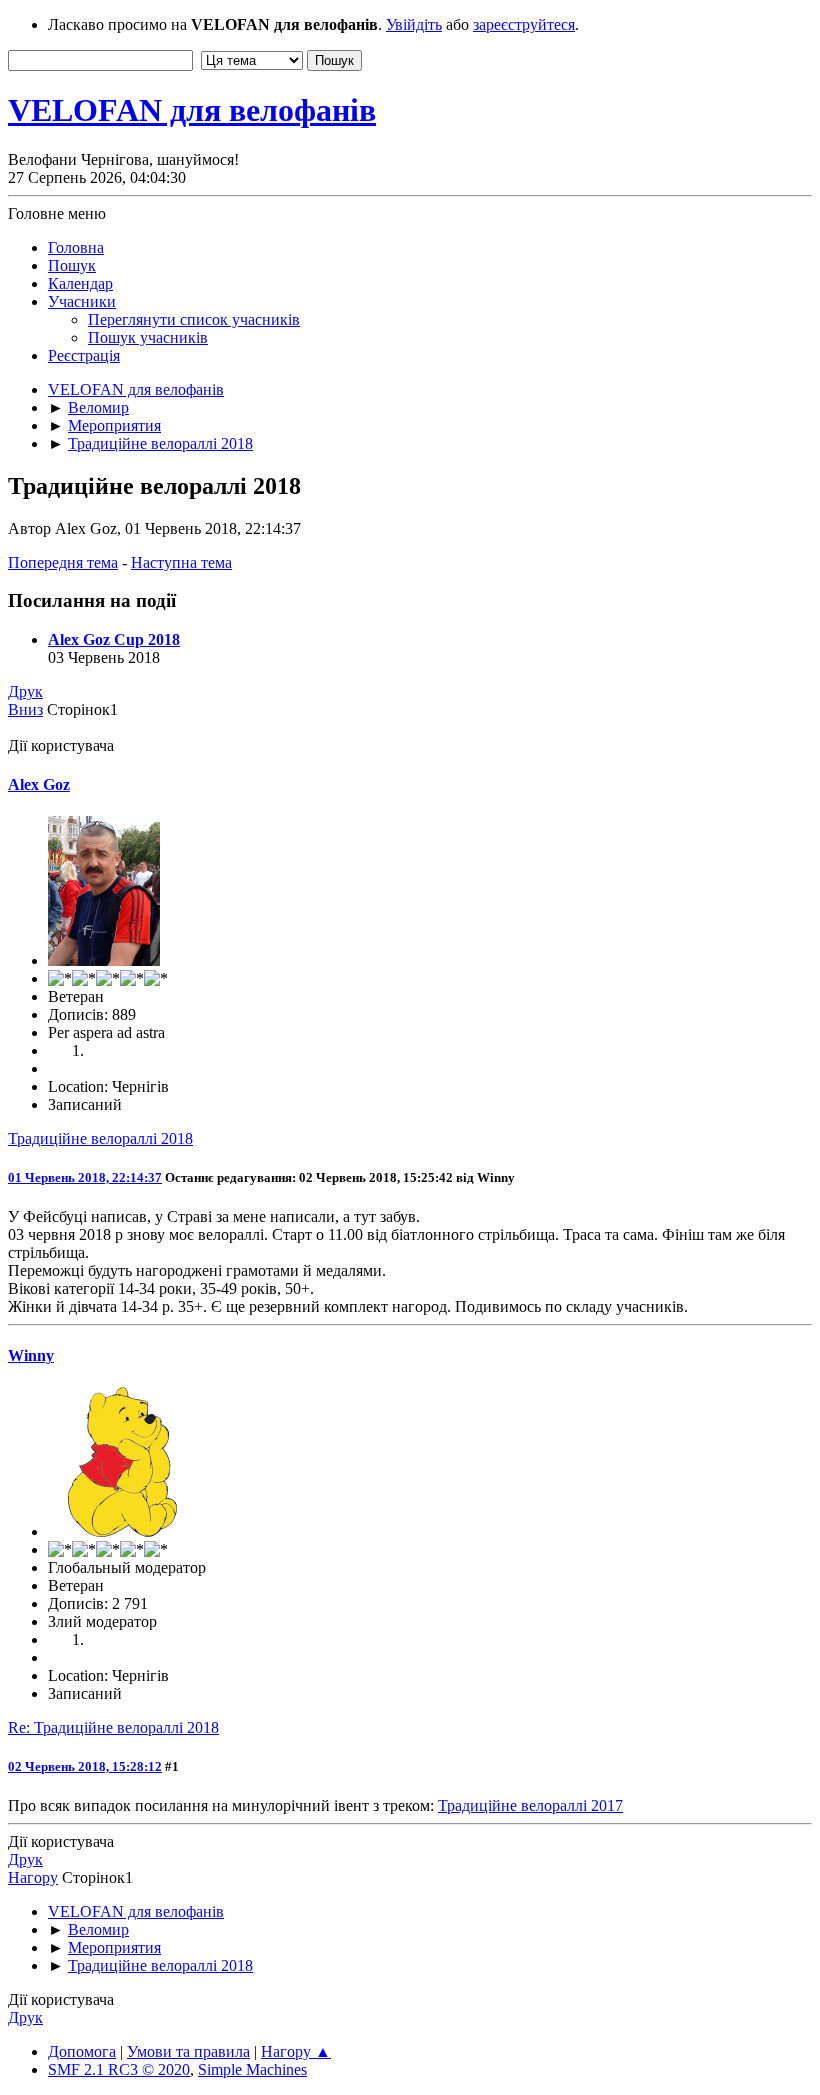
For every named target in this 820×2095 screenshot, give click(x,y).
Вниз (25, 709)
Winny (31, 1355)
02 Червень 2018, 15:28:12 (85, 1766)
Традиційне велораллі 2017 (530, 1805)
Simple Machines (252, 2069)
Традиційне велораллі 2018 (100, 1138)
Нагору (33, 1877)
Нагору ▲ (296, 2051)
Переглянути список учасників (194, 319)
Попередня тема (63, 562)
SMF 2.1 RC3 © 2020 (119, 2069)
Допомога (82, 2051)
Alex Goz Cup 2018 (114, 639)
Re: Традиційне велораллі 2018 (113, 1727)
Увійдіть (414, 24)
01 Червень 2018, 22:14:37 (85, 1177)
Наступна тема (181, 562)
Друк (25, 691)
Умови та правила (188, 2051)
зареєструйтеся (524, 24)
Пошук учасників (148, 337)
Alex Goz (39, 784)
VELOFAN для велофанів (192, 110)
